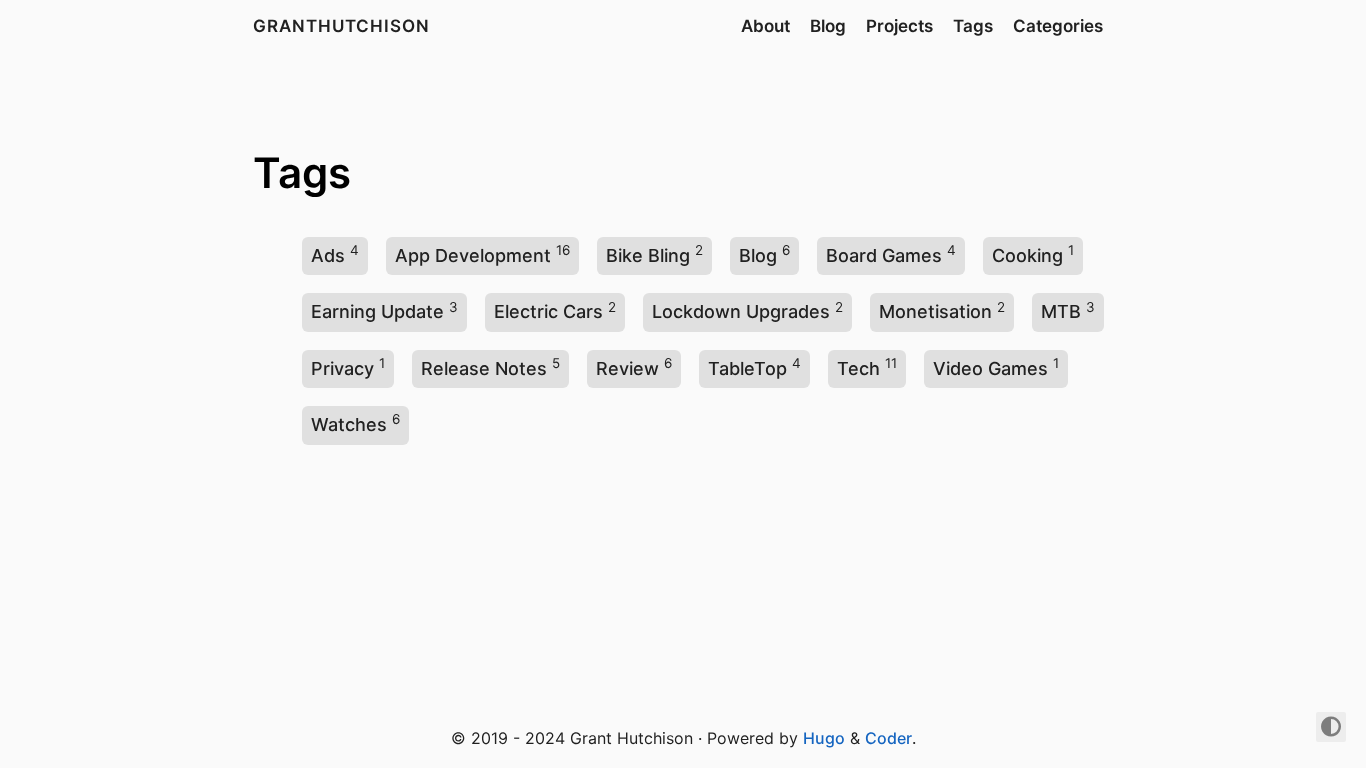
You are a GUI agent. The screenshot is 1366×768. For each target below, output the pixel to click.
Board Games (884, 255)
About (765, 26)
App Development (473, 255)
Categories (1058, 26)
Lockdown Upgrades (741, 311)
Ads (328, 255)
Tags (973, 26)
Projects (899, 26)
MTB (1061, 311)
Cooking (1027, 255)
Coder (888, 738)
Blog (828, 26)
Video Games (990, 368)
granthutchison (341, 26)
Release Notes (484, 368)
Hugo (824, 738)
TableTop (747, 368)
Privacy (342, 368)
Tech (858, 368)
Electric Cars (548, 311)
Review (627, 368)
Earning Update (377, 311)
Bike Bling (648, 255)
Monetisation (935, 311)
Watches (349, 424)
